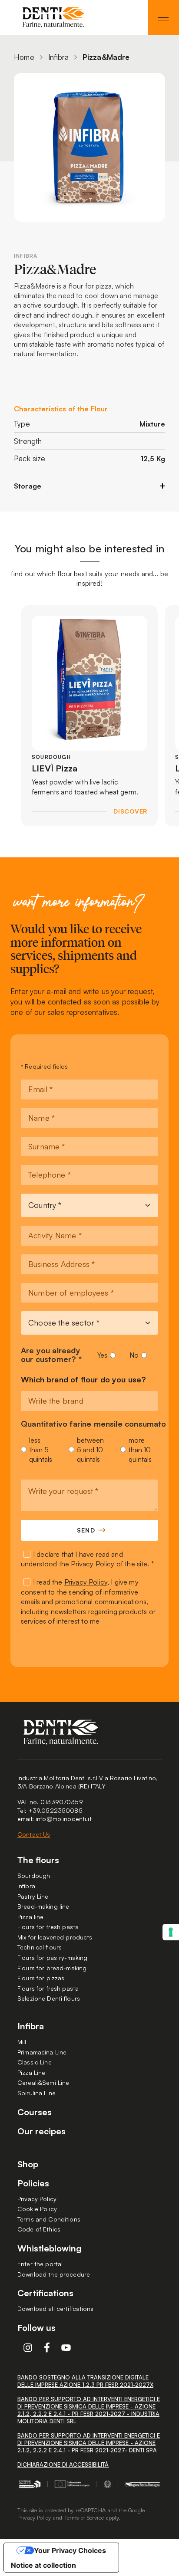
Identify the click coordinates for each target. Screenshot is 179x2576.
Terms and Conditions (49, 2219)
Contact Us (34, 1834)
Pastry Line (33, 1896)
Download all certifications (56, 2309)
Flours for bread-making (52, 1968)
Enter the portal (40, 2264)
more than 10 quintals (140, 1450)
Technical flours (40, 1947)
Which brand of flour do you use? (84, 1380)
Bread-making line (43, 1906)
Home (24, 57)
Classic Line (35, 2062)
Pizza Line (31, 2072)
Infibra (58, 57)
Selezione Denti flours (49, 1998)
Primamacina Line (42, 2052)
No (134, 1355)
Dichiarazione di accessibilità (63, 2464)
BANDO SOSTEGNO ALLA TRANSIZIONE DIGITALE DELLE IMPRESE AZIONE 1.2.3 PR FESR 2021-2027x (85, 2381)
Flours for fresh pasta (48, 1927)
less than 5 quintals (41, 1450)
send (86, 1530)
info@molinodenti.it (64, 1819)
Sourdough (34, 1875)
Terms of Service (84, 2517)
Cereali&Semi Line (43, 2082)
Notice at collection (43, 2565)
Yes (102, 1355)
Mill (22, 2042)
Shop (28, 2164)
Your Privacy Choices (70, 2550)
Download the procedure (54, 2274)
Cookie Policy (37, 2209)
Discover (130, 811)
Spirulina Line (36, 2093)
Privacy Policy (93, 1564)
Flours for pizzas (41, 1978)
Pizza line (30, 1917)
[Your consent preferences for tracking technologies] (171, 1932)
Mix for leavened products (55, 1937)
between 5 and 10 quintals (90, 1450)
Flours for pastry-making (52, 1957)
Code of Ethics (39, 2229)
